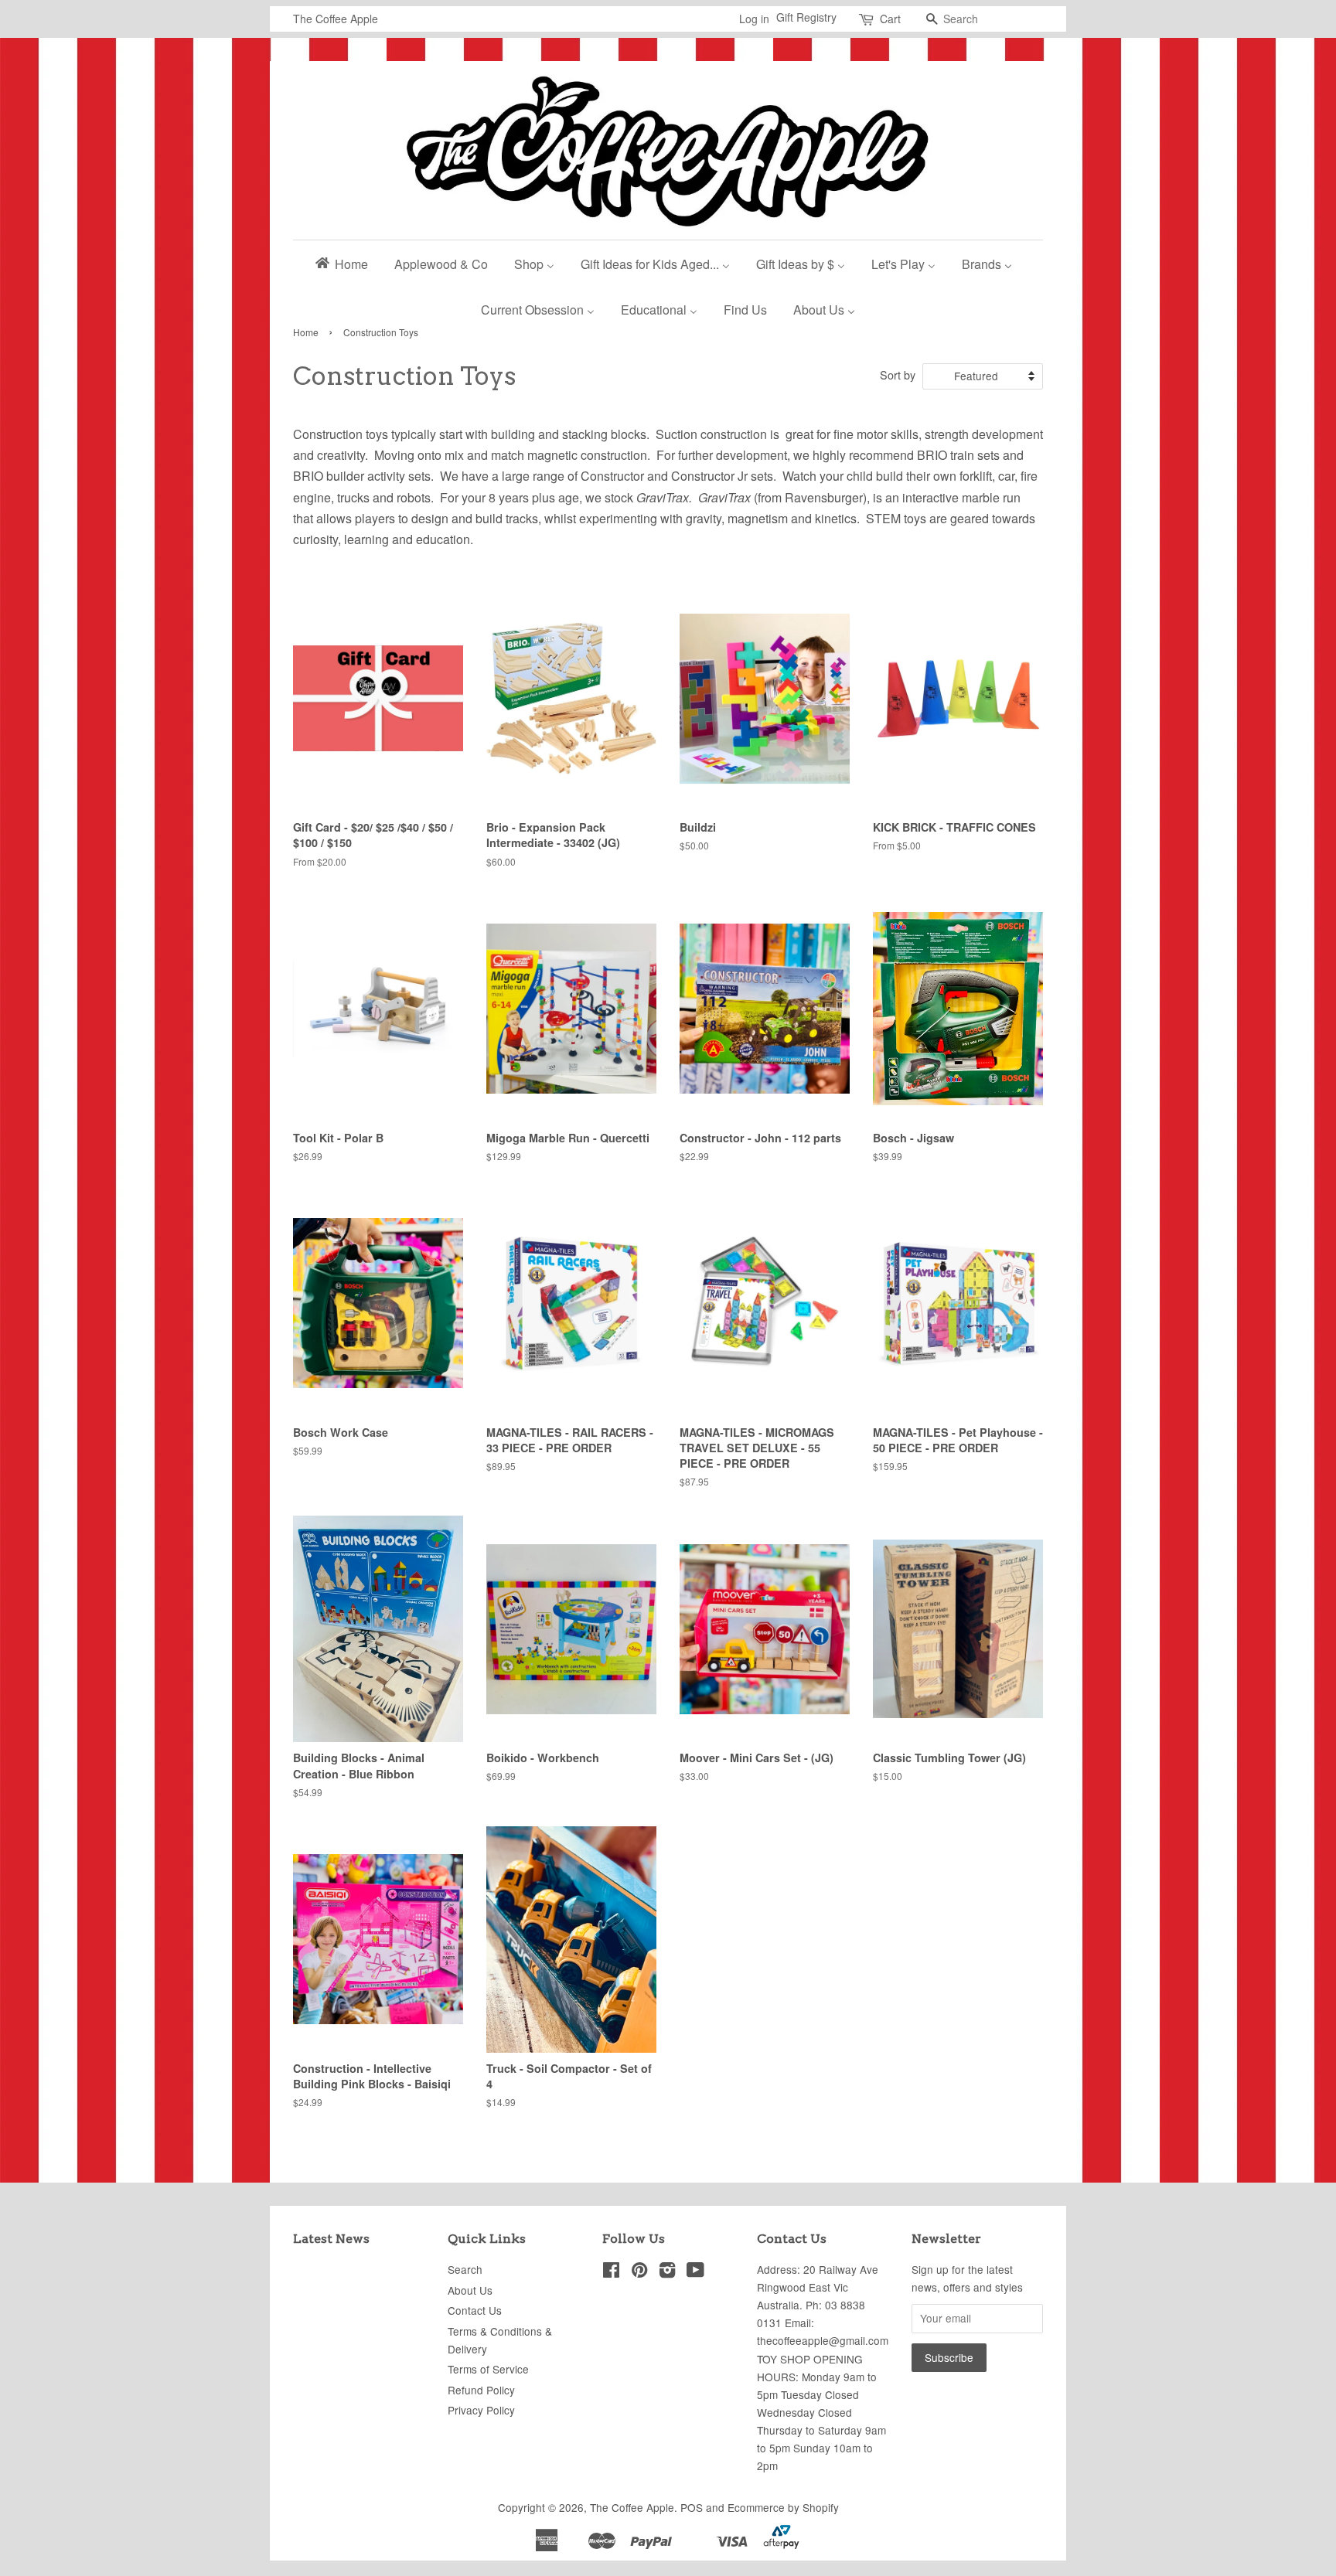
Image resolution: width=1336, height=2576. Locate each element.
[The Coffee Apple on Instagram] (667, 2272)
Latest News (331, 2239)
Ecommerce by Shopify (783, 2507)
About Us (470, 2290)
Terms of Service (488, 2369)
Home (306, 332)
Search (465, 2269)
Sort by (898, 374)
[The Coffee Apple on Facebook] (611, 2272)
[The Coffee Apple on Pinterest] (639, 2272)
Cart (890, 19)
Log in (754, 19)
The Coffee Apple (632, 2507)
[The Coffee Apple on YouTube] (695, 2272)
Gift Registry (806, 17)
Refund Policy (481, 2390)
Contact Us (475, 2310)
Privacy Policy (481, 2410)
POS (692, 2507)
